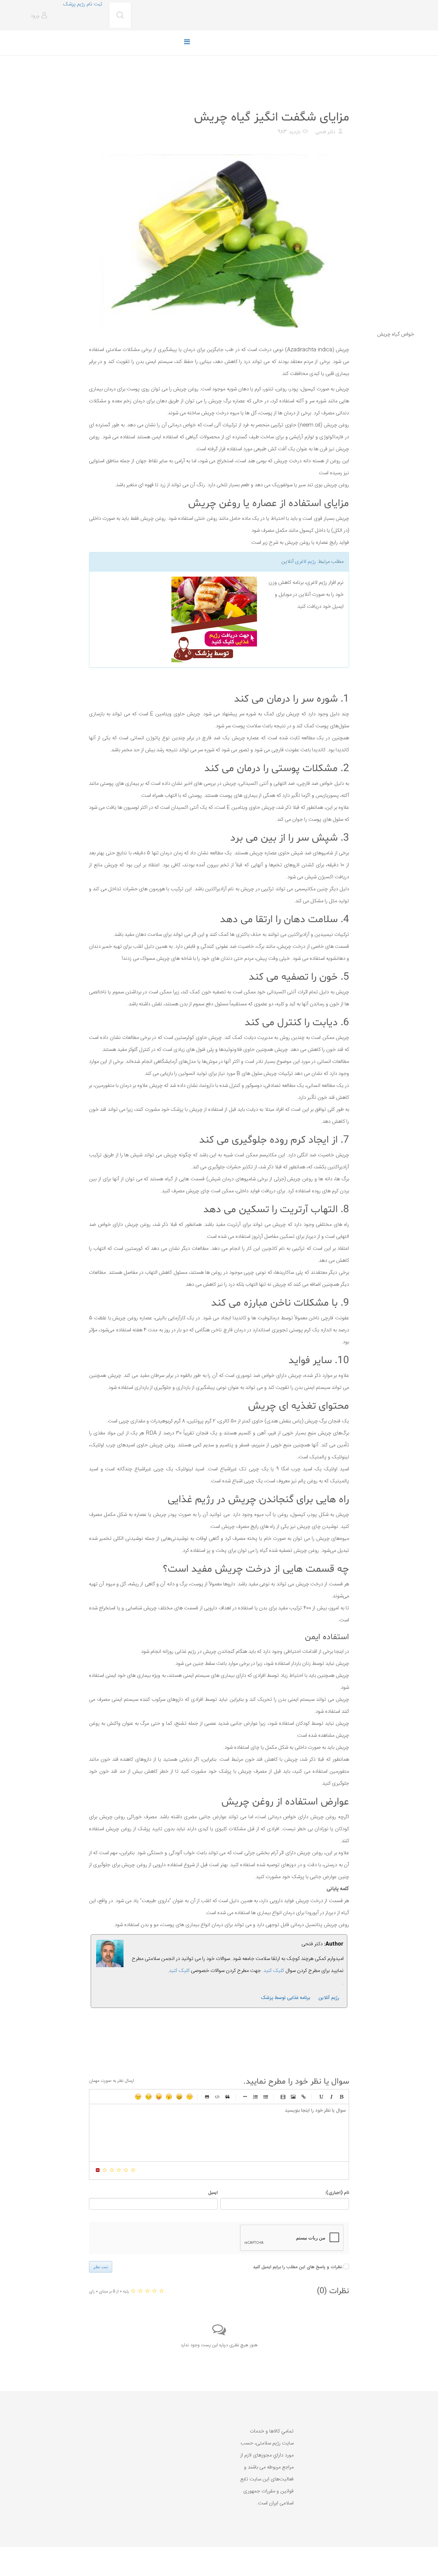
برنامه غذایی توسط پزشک (285, 1998)
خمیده (331, 2097)
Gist (207, 2097)
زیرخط (321, 2097)
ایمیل (213, 2193)
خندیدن (190, 2097)
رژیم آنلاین (329, 1998)
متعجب (169, 2097)
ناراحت (149, 2097)
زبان (159, 2097)
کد (217, 2097)
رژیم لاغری (305, 562)
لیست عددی (255, 2097)
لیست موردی (266, 2097)
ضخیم (342, 2097)
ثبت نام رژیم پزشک (82, 4)
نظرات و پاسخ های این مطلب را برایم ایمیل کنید (298, 2267)
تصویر (293, 2097)
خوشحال (179, 2097)
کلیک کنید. (273, 1971)
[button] (40, 16)
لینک (304, 2097)
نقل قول (228, 2097)
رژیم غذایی (338, 100)
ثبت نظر (101, 2267)
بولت (245, 2097)
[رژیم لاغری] (176, 619)
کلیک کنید (179, 1971)
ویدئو (283, 2097)
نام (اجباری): (337, 2193)
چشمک (138, 2097)
